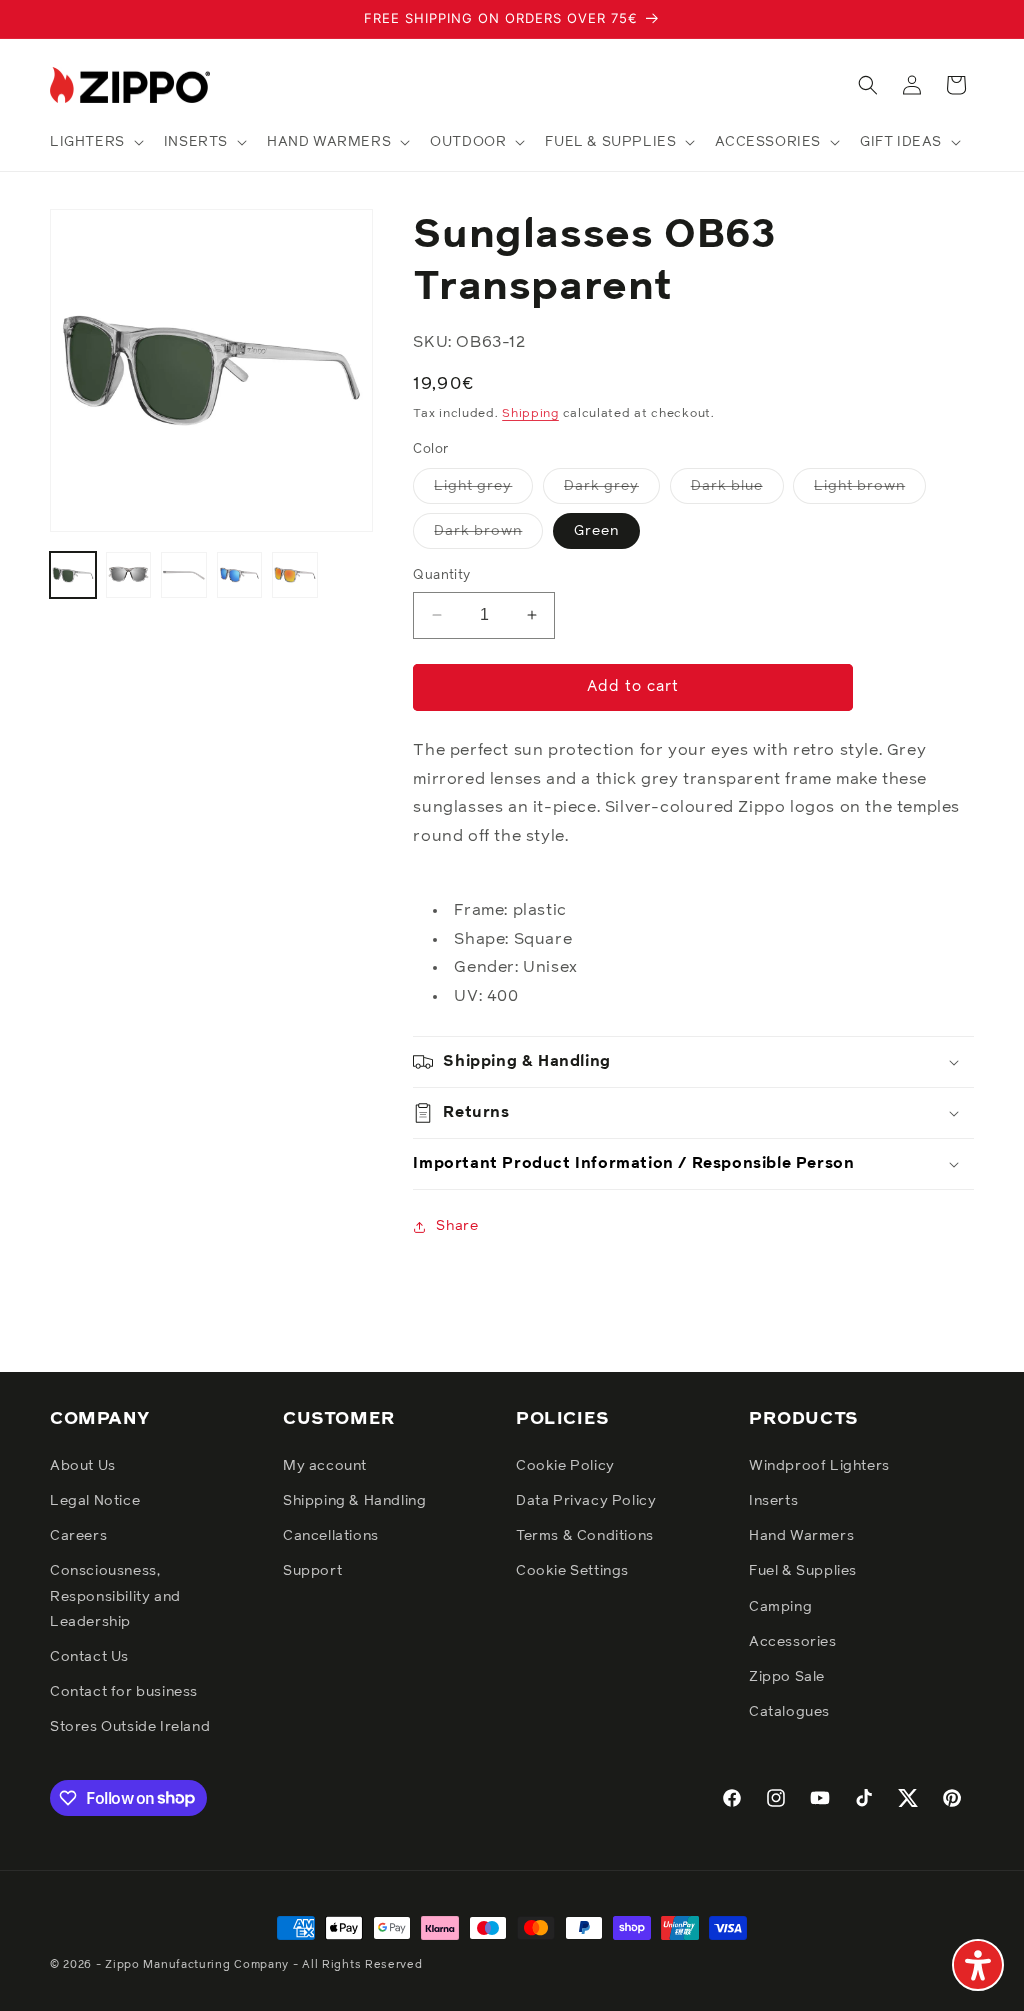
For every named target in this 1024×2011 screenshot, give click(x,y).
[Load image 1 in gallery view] (73, 575)
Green (596, 531)
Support (312, 1571)
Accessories (793, 1642)
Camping (780, 1607)
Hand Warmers (801, 1536)
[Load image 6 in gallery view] (240, 575)
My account (325, 1466)
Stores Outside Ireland (130, 1727)
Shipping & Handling (354, 1501)
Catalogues (789, 1712)
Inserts (773, 1501)
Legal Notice (95, 1501)
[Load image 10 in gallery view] (295, 575)
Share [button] (457, 1226)
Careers (78, 1536)
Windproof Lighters (819, 1466)
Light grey (483, 491)
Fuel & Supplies (803, 1571)
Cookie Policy (565, 1466)
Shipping (530, 414)
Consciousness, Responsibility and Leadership (115, 1596)
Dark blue (737, 491)
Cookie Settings (572, 1571)
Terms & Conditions (585, 1536)
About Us (83, 1466)
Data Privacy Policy (586, 1501)
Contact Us (89, 1657)
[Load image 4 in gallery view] (184, 575)
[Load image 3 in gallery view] (129, 575)
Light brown (870, 491)
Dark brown (488, 536)
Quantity (441, 575)
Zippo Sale (787, 1677)
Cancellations (331, 1536)
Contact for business (124, 1692)
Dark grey (612, 491)
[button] (95, 142)
